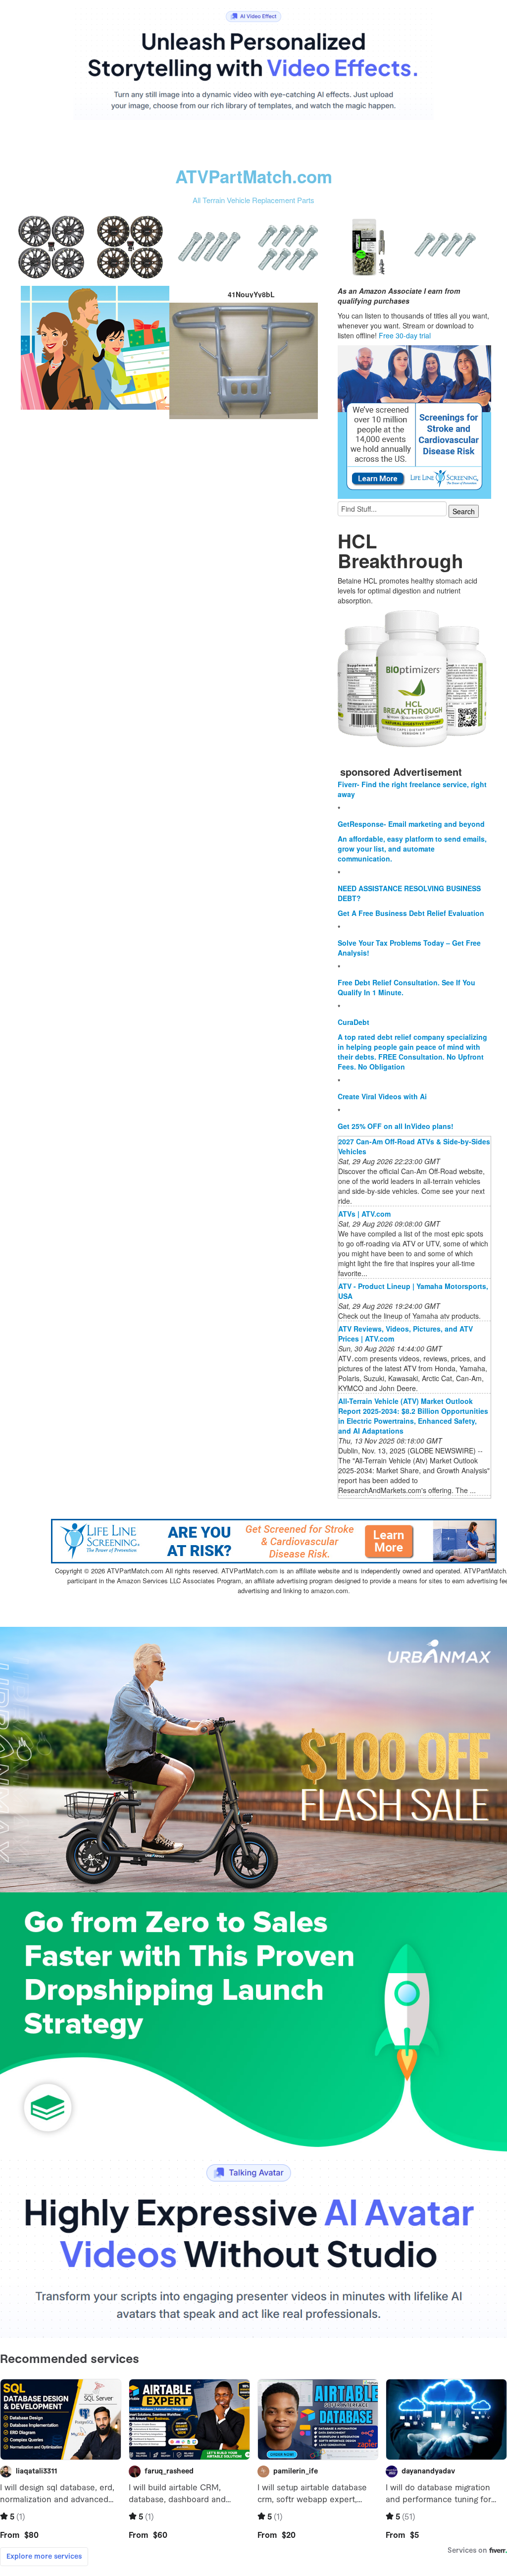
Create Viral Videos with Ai (382, 1096)
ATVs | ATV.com (364, 1214)
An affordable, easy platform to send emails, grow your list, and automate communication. (412, 849)
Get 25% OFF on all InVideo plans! (396, 1126)
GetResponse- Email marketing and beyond (411, 824)
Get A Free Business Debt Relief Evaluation (411, 913)
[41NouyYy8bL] (95, 347)
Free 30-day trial (405, 335)
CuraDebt (354, 1022)
